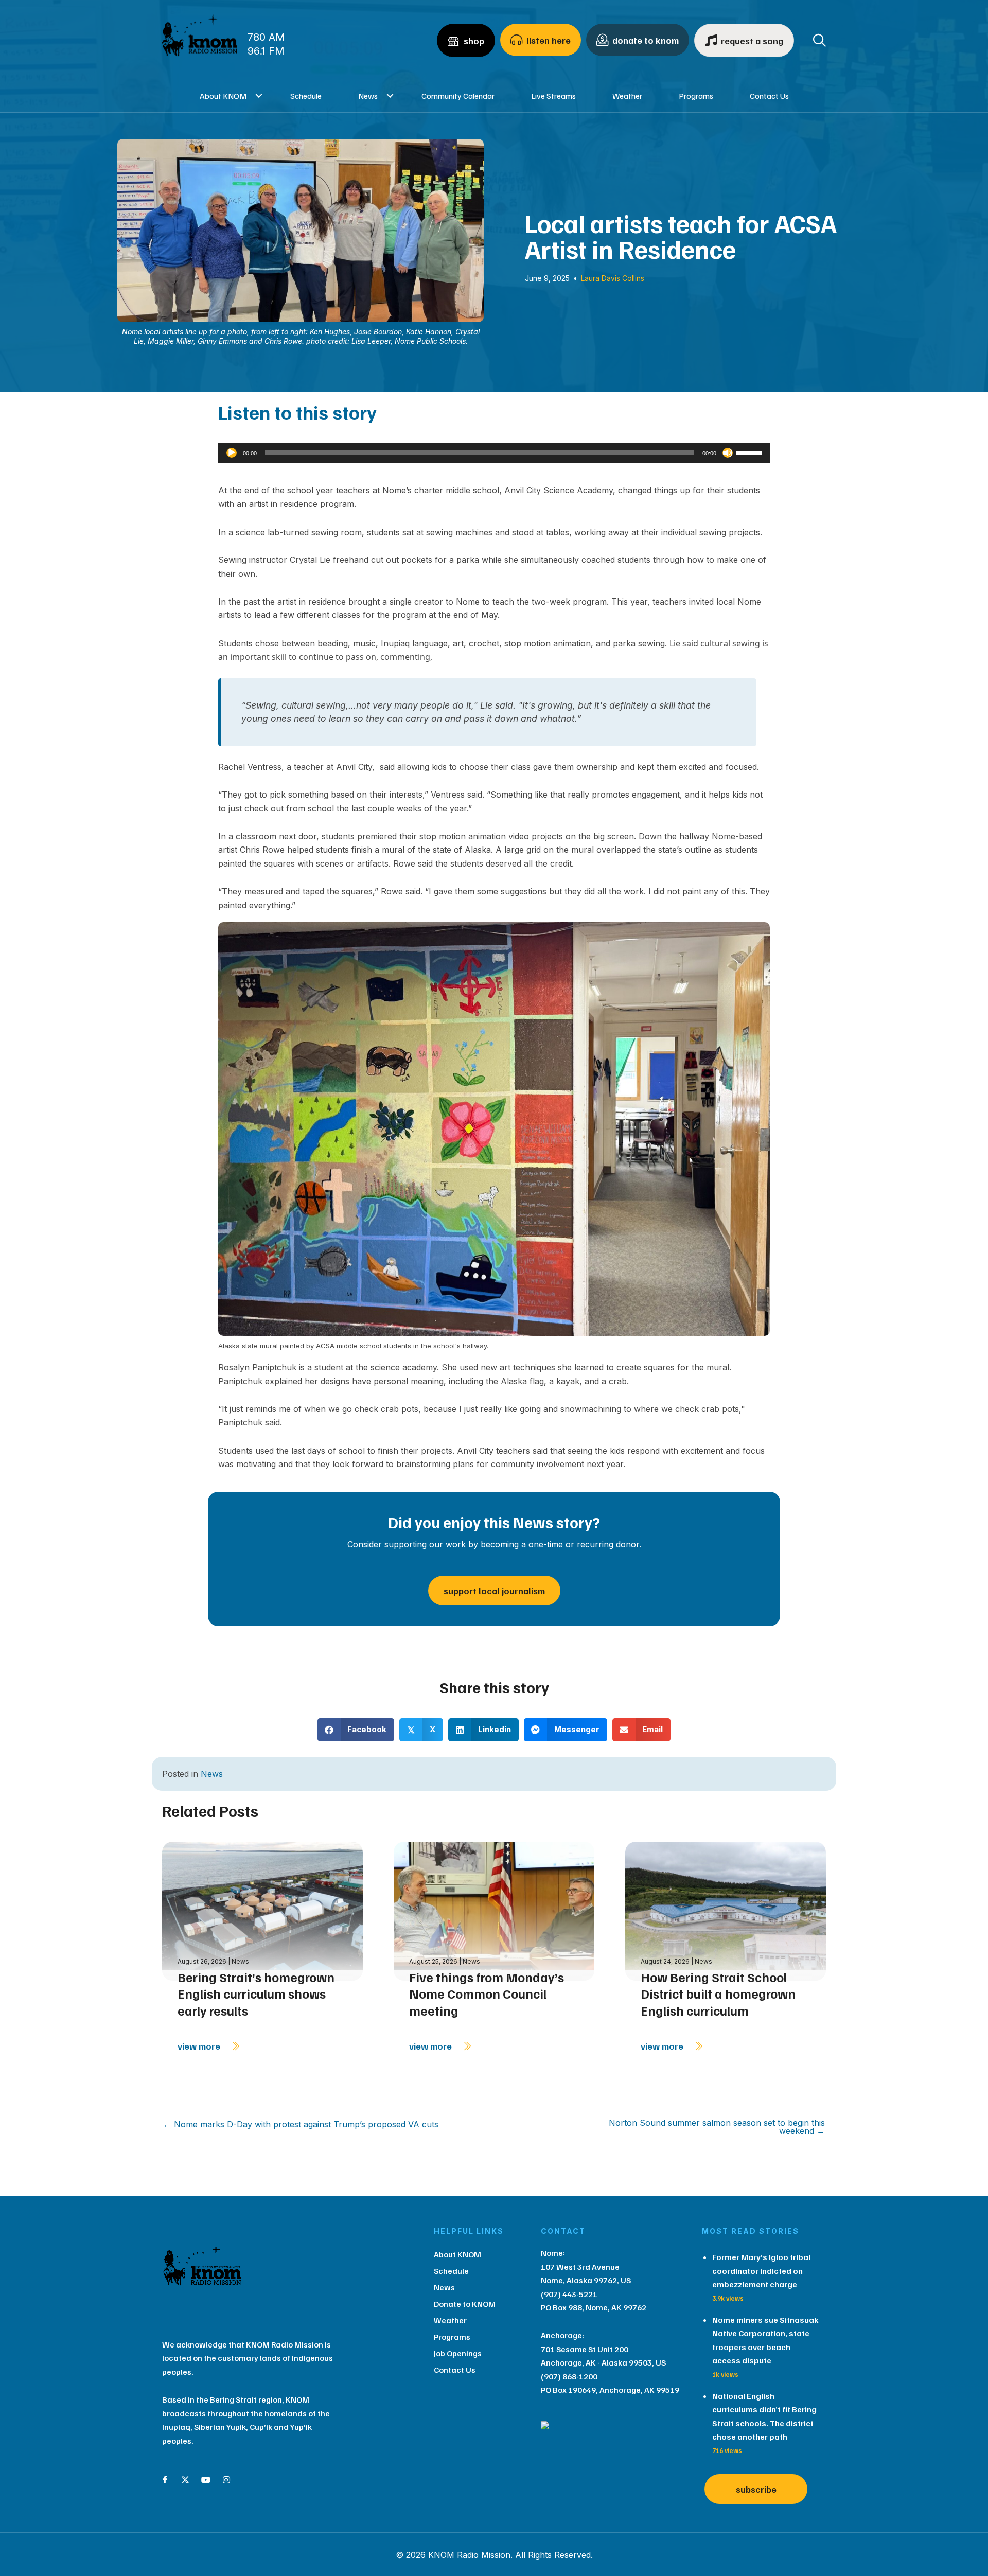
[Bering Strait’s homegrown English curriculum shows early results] (262, 1910)
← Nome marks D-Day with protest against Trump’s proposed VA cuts (301, 2124)
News (368, 96)
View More (200, 2046)
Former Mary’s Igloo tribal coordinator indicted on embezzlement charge (761, 2271)
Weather (627, 96)
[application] (494, 453)
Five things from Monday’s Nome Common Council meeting (487, 1994)
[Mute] (728, 453)
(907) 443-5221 (569, 2294)
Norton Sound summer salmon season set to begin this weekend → (717, 2127)
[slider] (750, 452)
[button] (259, 96)
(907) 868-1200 (569, 2376)
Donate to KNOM (465, 2304)
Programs (696, 96)
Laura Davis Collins (613, 278)
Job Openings (458, 2353)
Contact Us (769, 96)
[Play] (232, 453)
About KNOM (223, 96)
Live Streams (553, 96)
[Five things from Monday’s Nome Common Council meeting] (494, 1910)
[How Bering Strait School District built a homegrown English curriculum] (726, 1910)
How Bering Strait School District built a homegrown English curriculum (718, 1994)
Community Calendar (458, 96)
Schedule (306, 96)
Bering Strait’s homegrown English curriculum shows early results (256, 1994)
